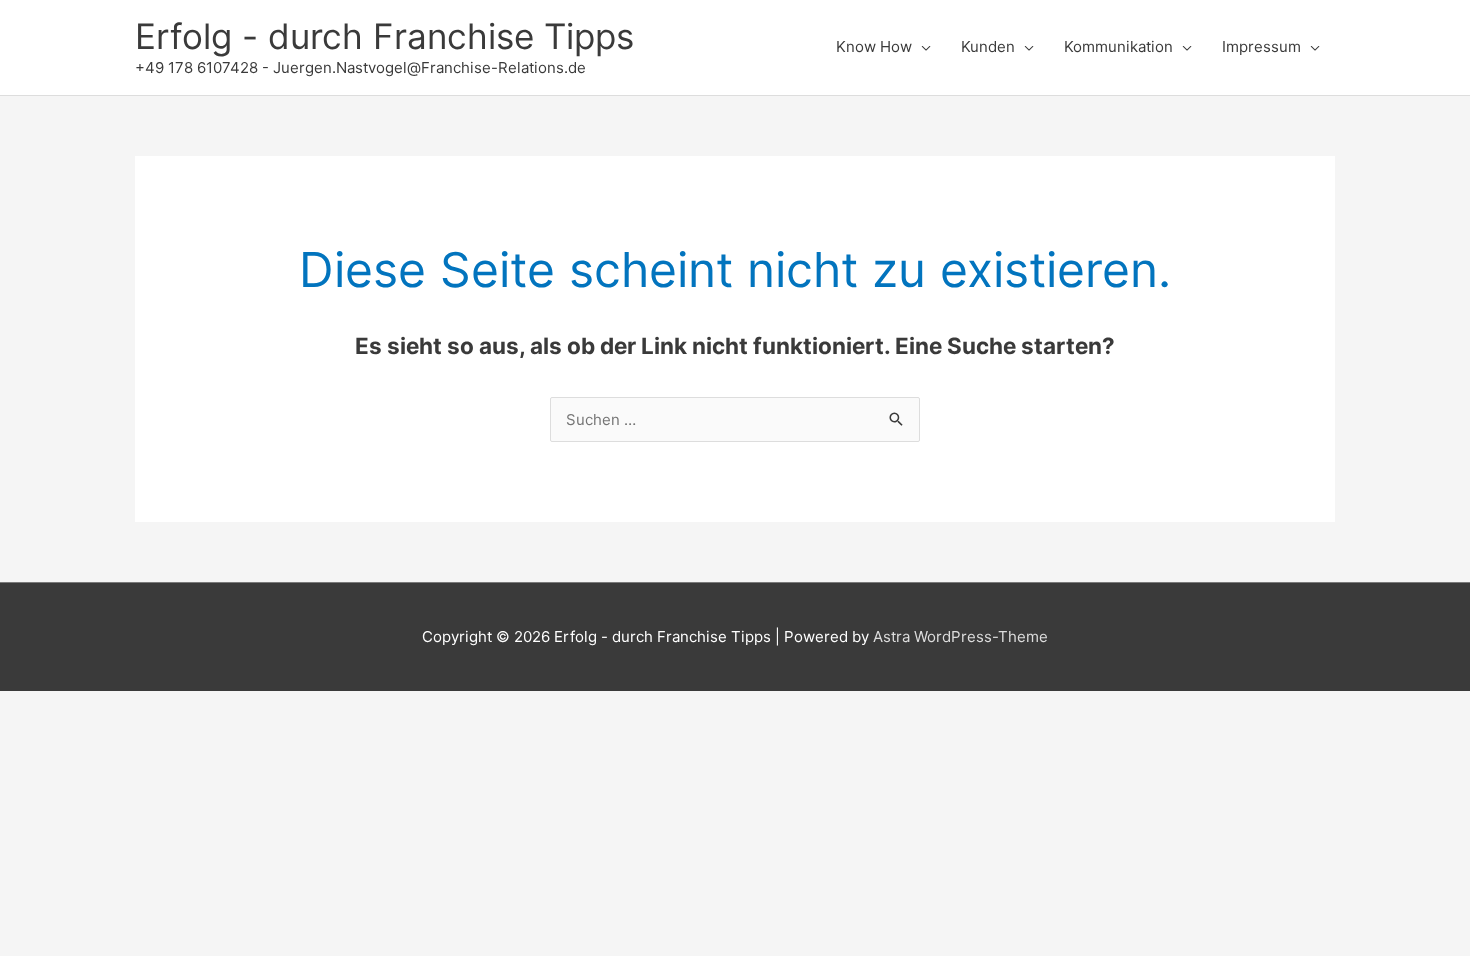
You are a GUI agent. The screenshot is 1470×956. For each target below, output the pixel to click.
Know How (874, 46)
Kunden (988, 46)
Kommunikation (1118, 46)
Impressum (1261, 46)
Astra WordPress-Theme (960, 636)
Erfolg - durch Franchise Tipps (384, 36)
